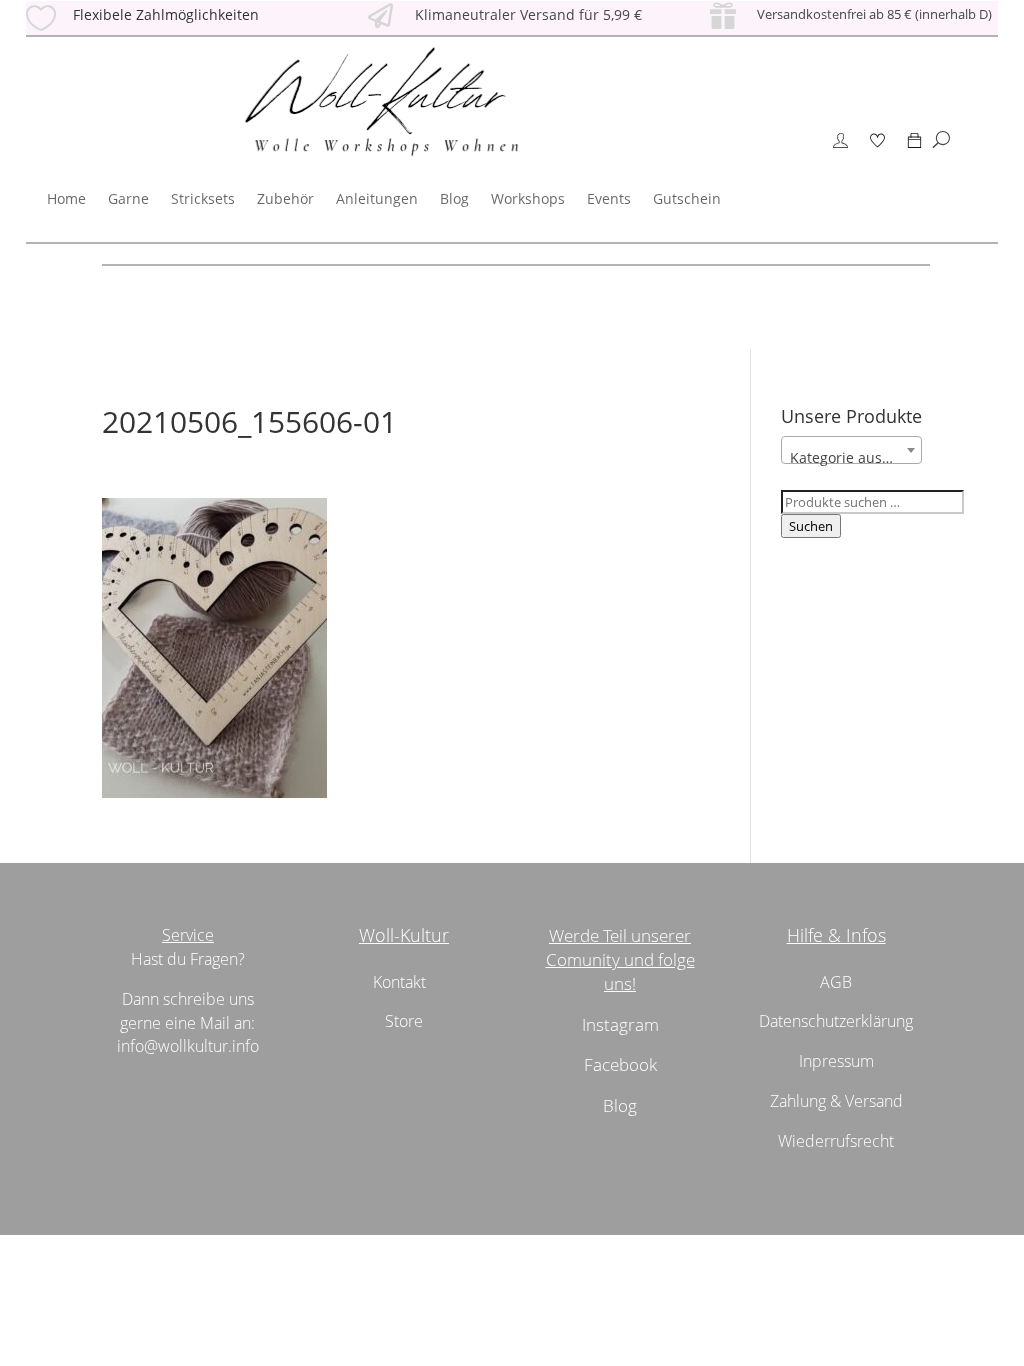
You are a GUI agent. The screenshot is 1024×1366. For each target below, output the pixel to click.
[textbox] (851, 458)
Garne (128, 198)
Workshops (528, 198)
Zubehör (285, 198)
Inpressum (836, 1061)
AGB (836, 982)
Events (609, 198)
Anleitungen (377, 198)
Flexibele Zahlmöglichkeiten (166, 14)
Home (66, 198)
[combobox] (851, 450)
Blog (454, 198)
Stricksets (203, 198)
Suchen (811, 526)
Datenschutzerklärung (836, 1021)
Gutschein (687, 198)
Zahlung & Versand (836, 1101)
